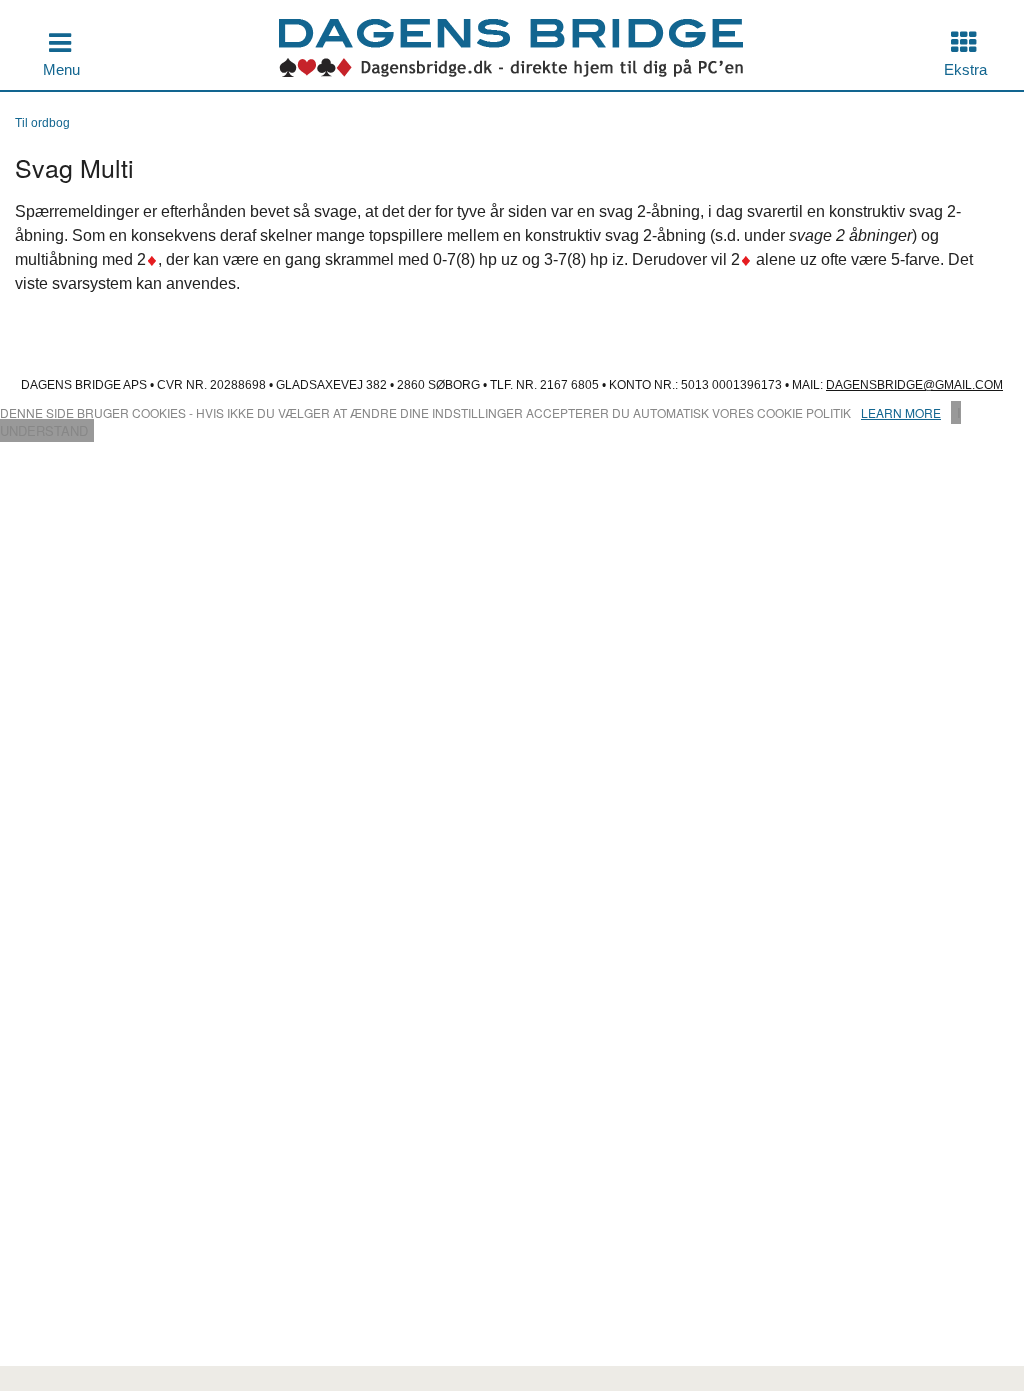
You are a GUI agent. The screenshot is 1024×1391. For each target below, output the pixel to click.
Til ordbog (42, 123)
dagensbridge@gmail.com (914, 385)
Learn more (901, 412)
